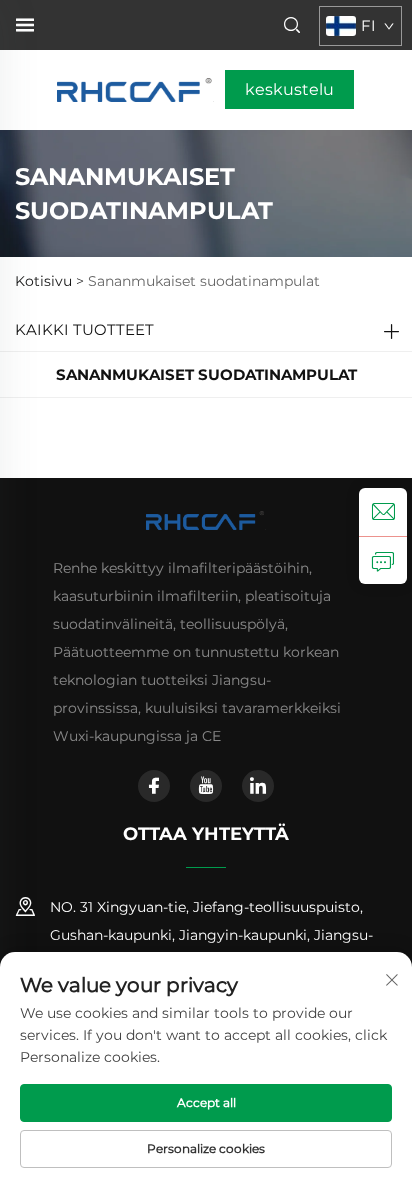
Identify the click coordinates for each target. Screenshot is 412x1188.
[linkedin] (258, 786)
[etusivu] (135, 88)
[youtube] (206, 786)
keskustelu (289, 89)
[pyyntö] (383, 560)
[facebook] (154, 786)
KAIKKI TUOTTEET (84, 329)
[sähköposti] (383, 512)
